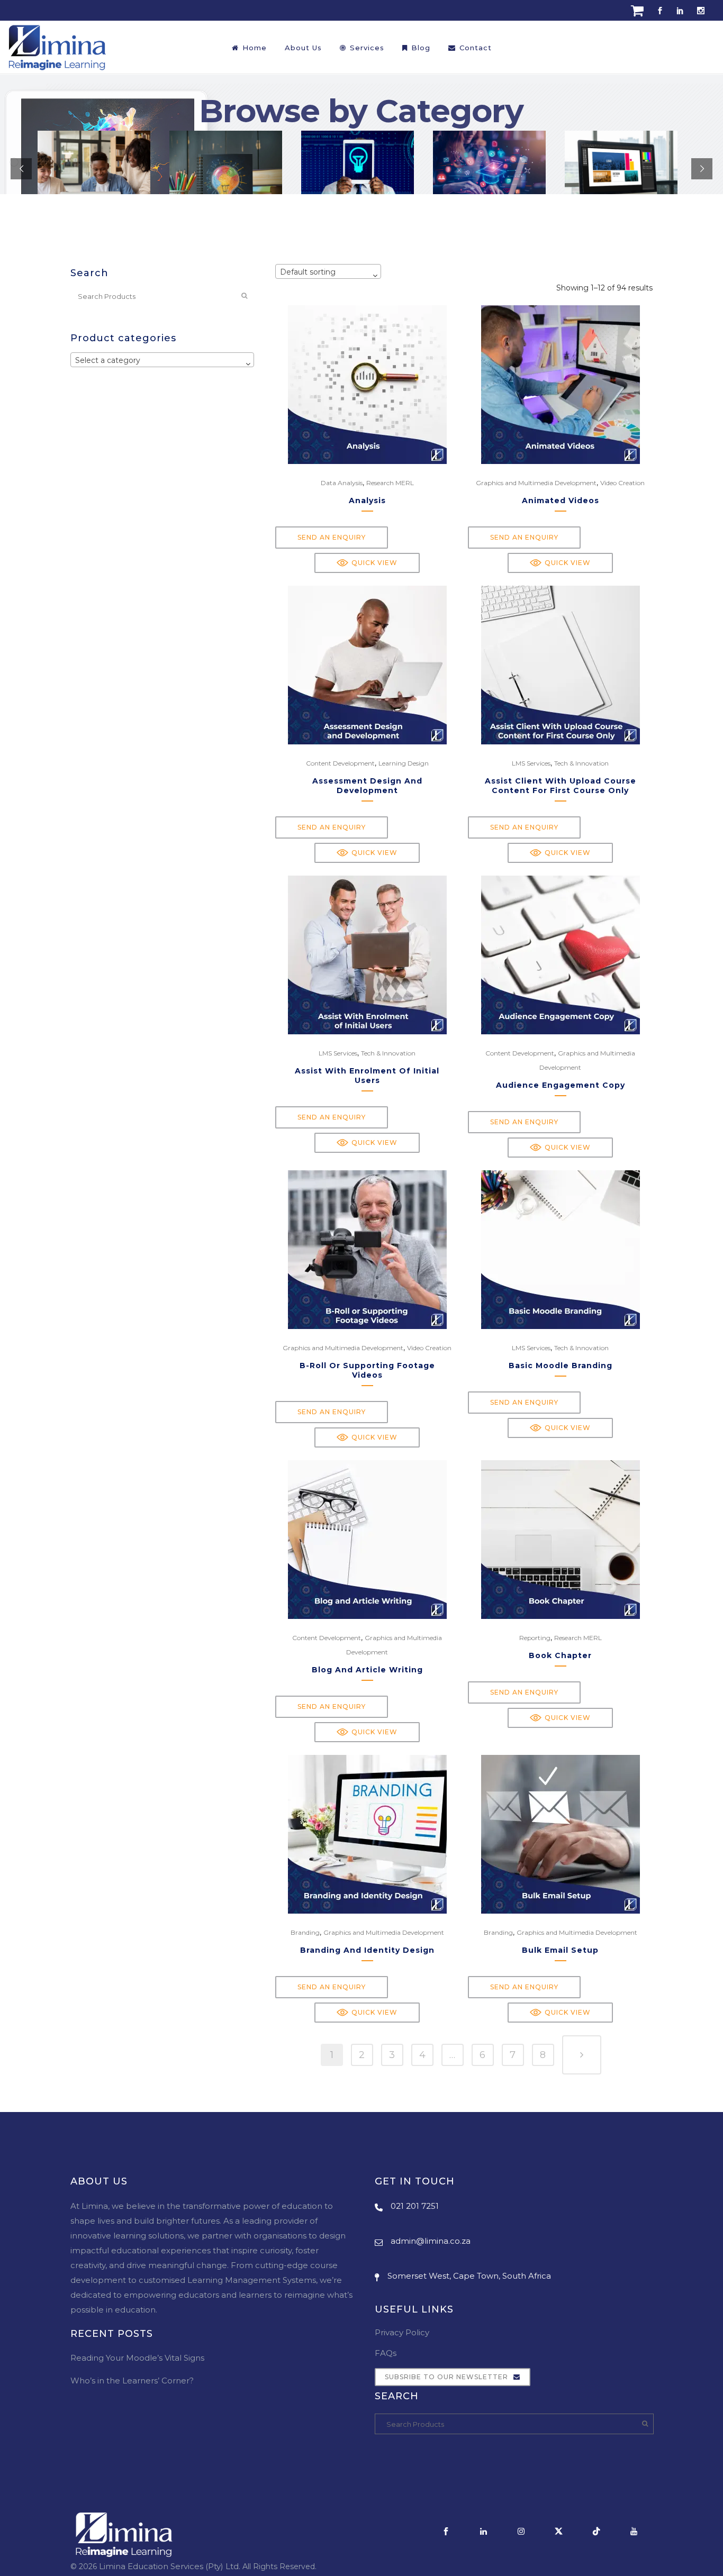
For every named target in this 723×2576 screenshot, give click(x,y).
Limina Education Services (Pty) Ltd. (170, 2566)
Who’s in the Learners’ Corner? (132, 2381)
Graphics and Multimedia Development (536, 483)
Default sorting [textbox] (308, 272)
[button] (367, 563)
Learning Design (404, 763)
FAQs (386, 2353)
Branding (305, 1932)
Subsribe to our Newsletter (446, 2377)
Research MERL (390, 483)
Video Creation (622, 483)
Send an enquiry (332, 537)
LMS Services (531, 763)
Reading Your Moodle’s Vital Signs (137, 2358)
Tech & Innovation (581, 763)
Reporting (535, 1638)
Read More (637, 51)
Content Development (340, 763)
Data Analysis (342, 483)
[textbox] (162, 360)
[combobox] (162, 360)
